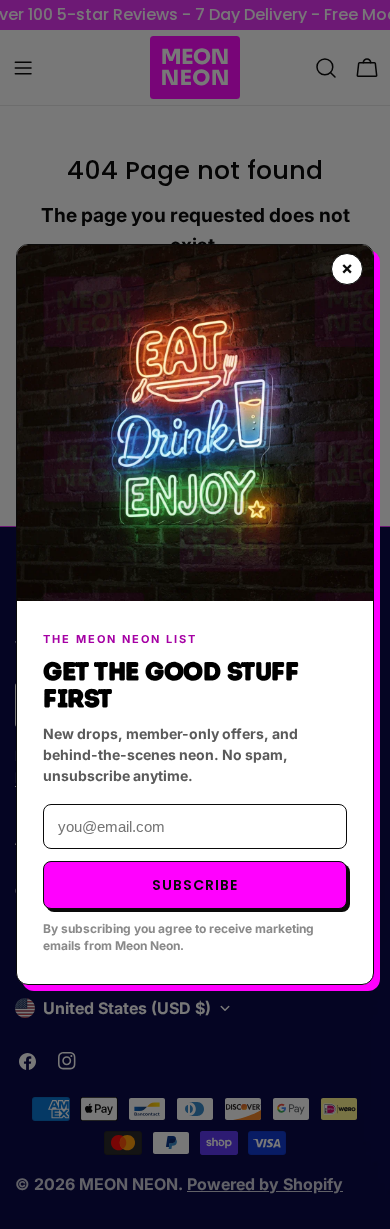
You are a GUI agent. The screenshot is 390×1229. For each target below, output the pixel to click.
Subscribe (195, 885)
